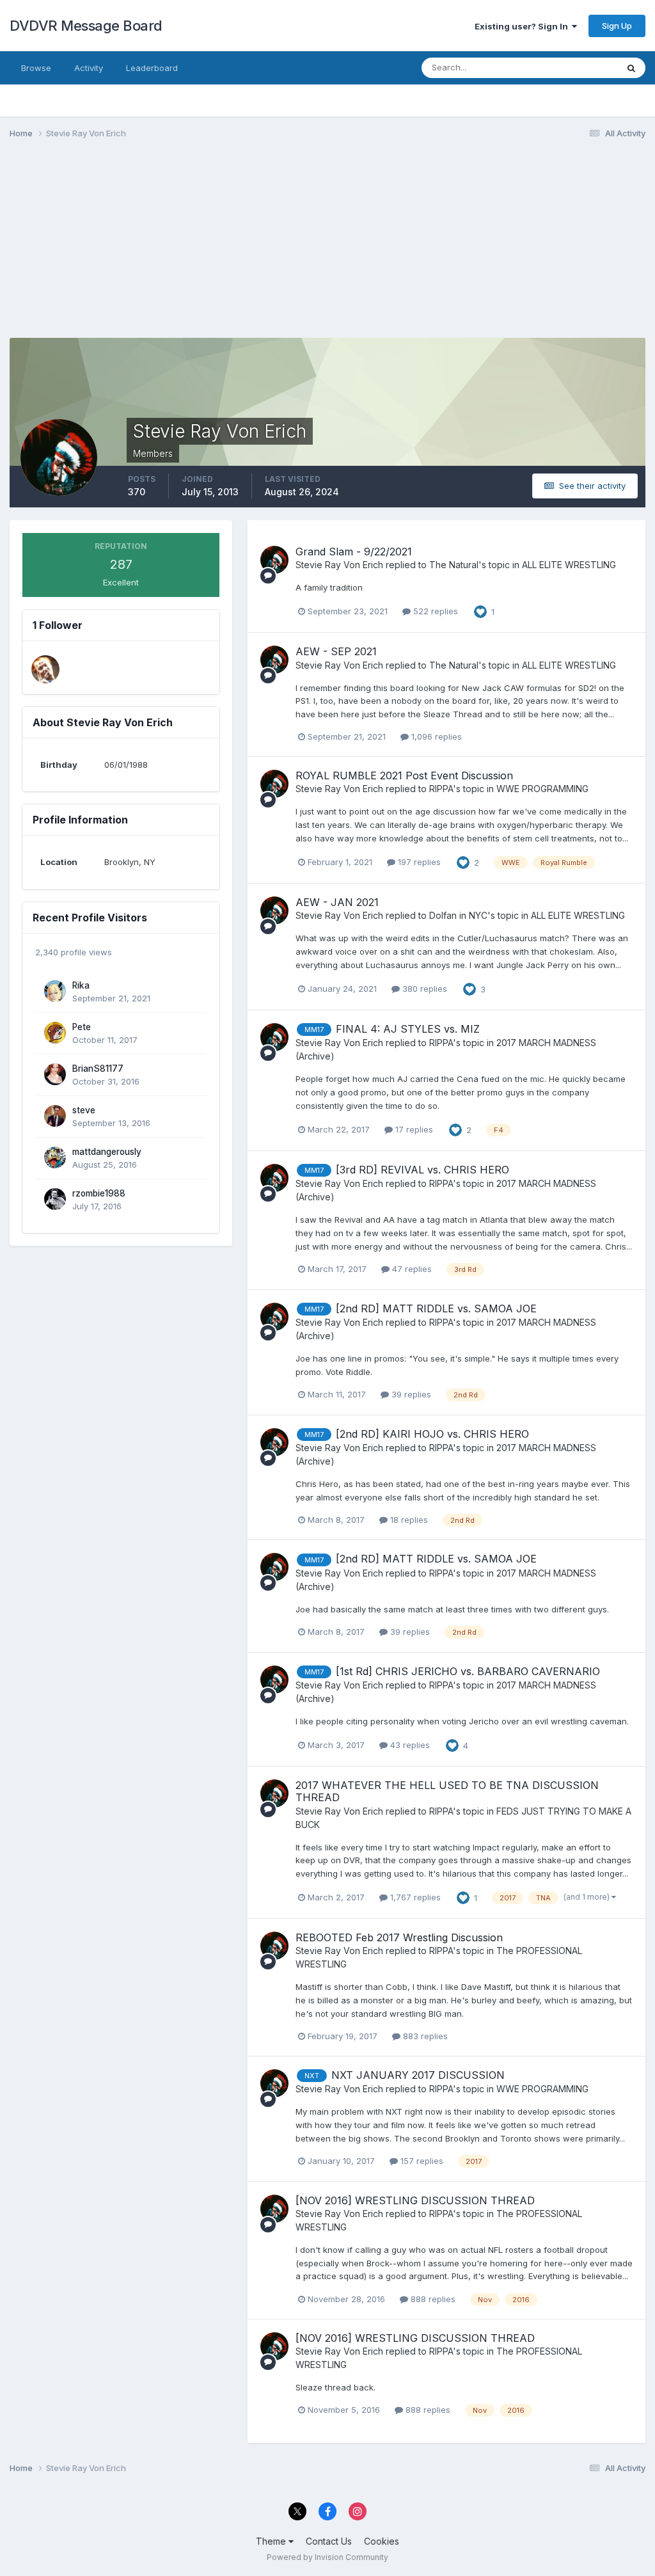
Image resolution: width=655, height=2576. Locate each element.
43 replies (409, 1745)
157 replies (421, 2161)
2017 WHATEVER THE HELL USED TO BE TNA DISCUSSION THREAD (447, 1791)
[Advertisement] (159, 248)
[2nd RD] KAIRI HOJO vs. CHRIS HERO (432, 1434)
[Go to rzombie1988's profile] (55, 1199)
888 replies (432, 2299)
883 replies (424, 2036)
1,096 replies (435, 736)
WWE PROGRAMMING (542, 789)
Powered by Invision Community (327, 2557)
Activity (89, 68)
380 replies (423, 989)
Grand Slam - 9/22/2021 (354, 552)
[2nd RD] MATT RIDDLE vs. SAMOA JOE (436, 1308)
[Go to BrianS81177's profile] (55, 1074)
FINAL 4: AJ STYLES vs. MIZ (408, 1029)
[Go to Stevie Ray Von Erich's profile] (274, 560)
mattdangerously (107, 1152)
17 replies (413, 1129)
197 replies (418, 862)
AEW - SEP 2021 (336, 651)
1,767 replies (414, 1897)
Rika (81, 985)
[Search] (631, 68)
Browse (36, 68)
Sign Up (617, 26)
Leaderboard (152, 68)
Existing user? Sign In (523, 26)
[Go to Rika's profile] (55, 991)
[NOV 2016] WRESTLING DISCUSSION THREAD (415, 2200)
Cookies (382, 2541)
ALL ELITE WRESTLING (569, 565)
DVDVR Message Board (86, 26)
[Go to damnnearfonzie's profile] (45, 669)
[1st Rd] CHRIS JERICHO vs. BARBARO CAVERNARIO (468, 1671)
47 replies (411, 1269)
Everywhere (578, 68)
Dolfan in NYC (458, 915)
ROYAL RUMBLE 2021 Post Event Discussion (404, 775)
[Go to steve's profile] (55, 1116)
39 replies (410, 1394)
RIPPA (441, 789)
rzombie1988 (99, 1193)
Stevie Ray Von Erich (339, 565)
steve (84, 1110)
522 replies (434, 611)
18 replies (408, 1520)
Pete (82, 1027)
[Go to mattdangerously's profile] (55, 1157)
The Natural (454, 565)
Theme (272, 2541)
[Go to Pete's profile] (55, 1033)
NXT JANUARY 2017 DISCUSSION (418, 2075)
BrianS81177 (98, 1069)
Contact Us (329, 2541)
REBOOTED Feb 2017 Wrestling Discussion (399, 1937)
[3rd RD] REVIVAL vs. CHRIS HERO (422, 1170)
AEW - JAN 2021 (337, 902)
